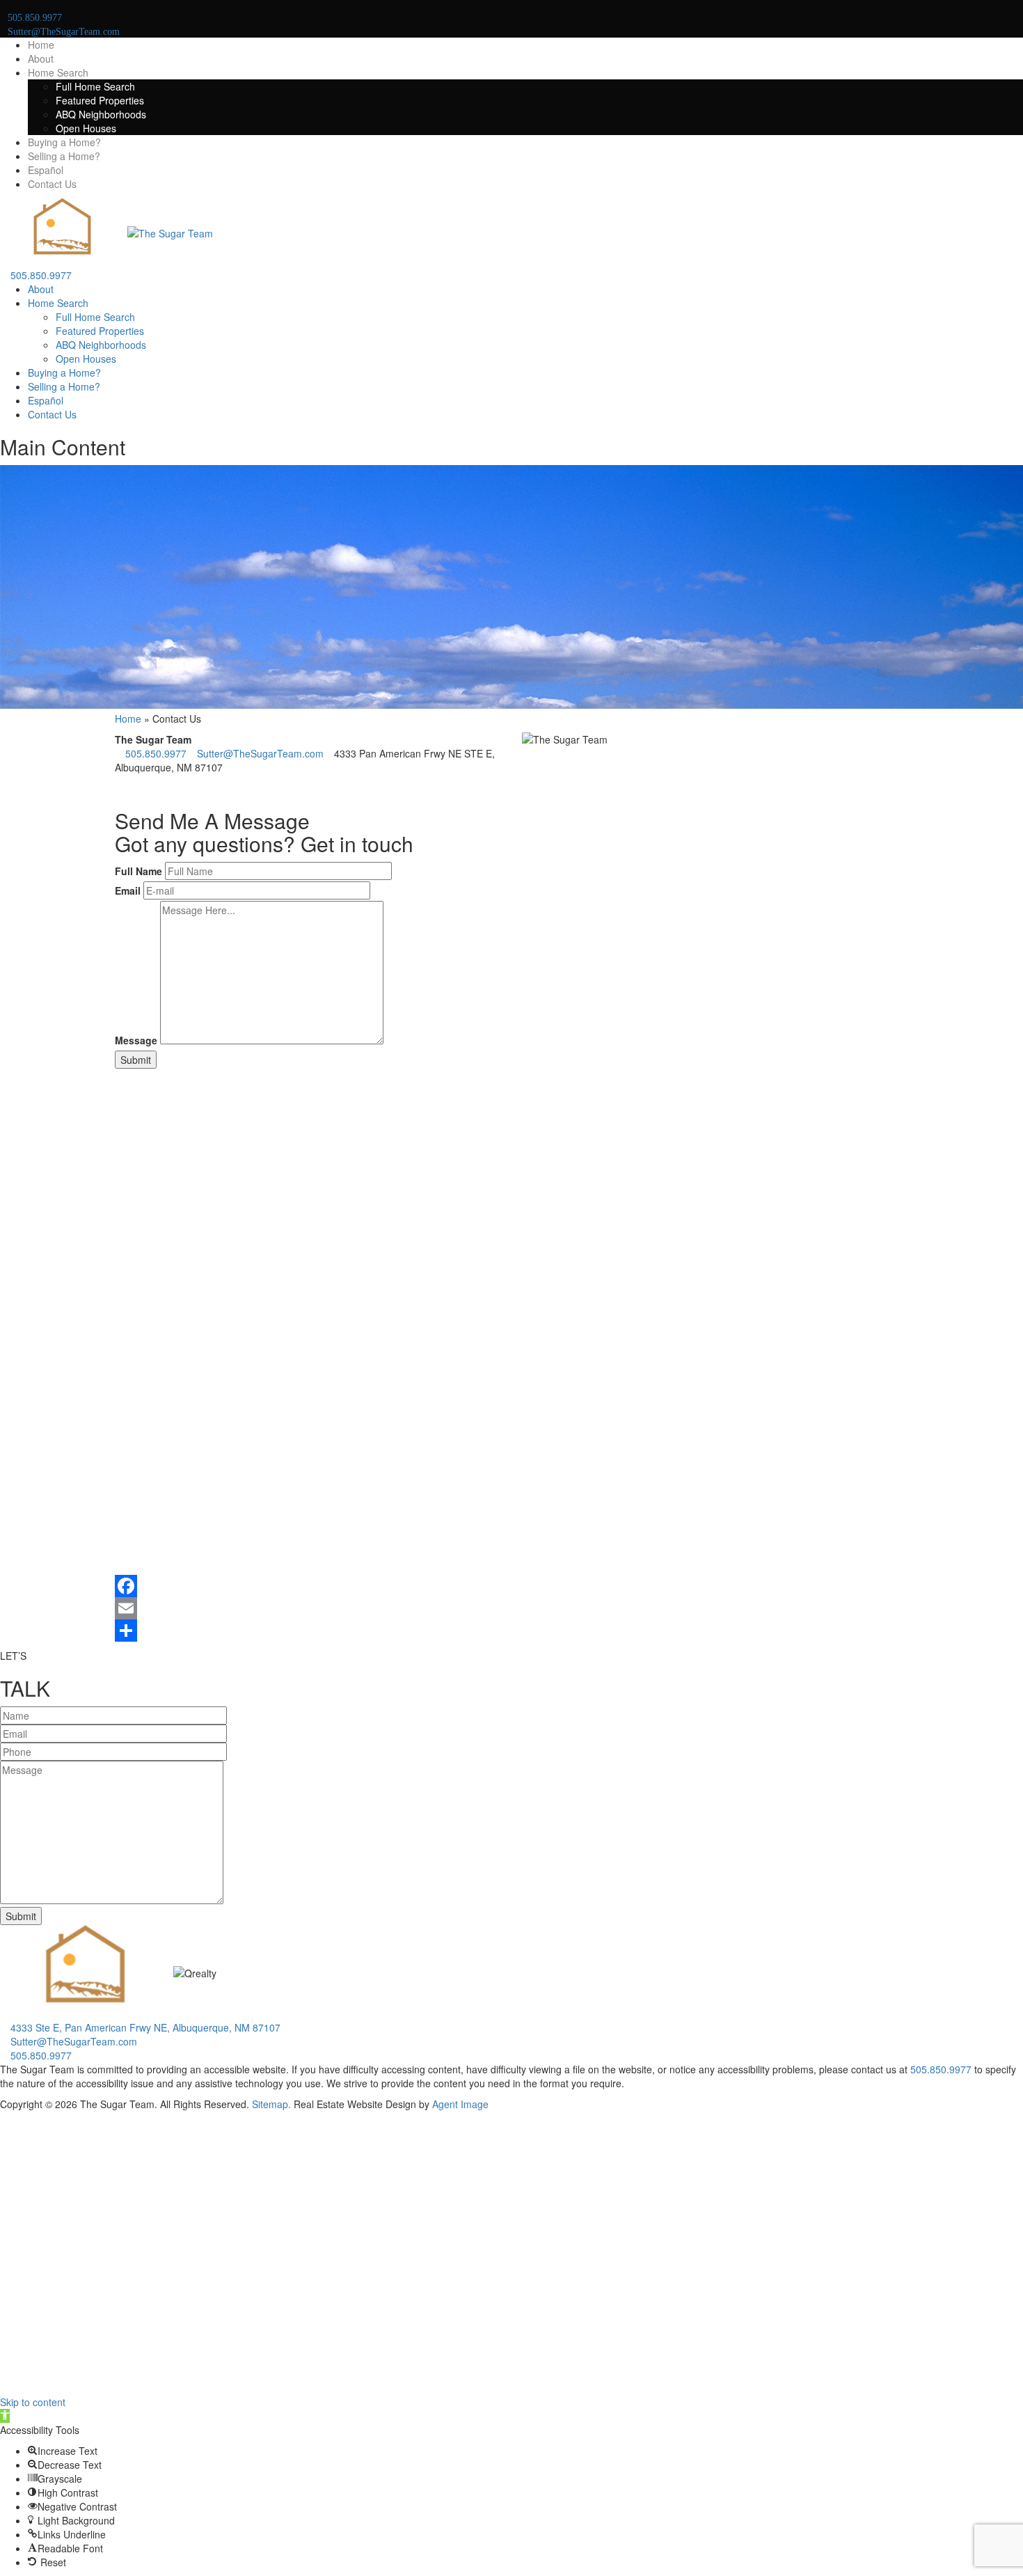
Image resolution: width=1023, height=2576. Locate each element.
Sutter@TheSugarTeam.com (259, 753)
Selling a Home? (64, 156)
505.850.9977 (40, 275)
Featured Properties (100, 100)
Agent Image (460, 2104)
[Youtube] (134, 788)
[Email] (511, 1608)
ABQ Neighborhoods (101, 114)
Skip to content (33, 2402)
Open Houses (86, 128)
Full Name (138, 871)
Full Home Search (95, 86)
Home (41, 45)
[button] (5, 2416)
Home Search (58, 72)
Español (46, 170)
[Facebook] (119, 788)
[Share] (511, 1631)
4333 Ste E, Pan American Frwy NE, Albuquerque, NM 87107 (144, 2027)
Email (128, 890)
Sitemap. (271, 2104)
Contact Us (52, 184)
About (41, 58)
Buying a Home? (64, 142)
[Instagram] (126, 788)
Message (136, 1040)
